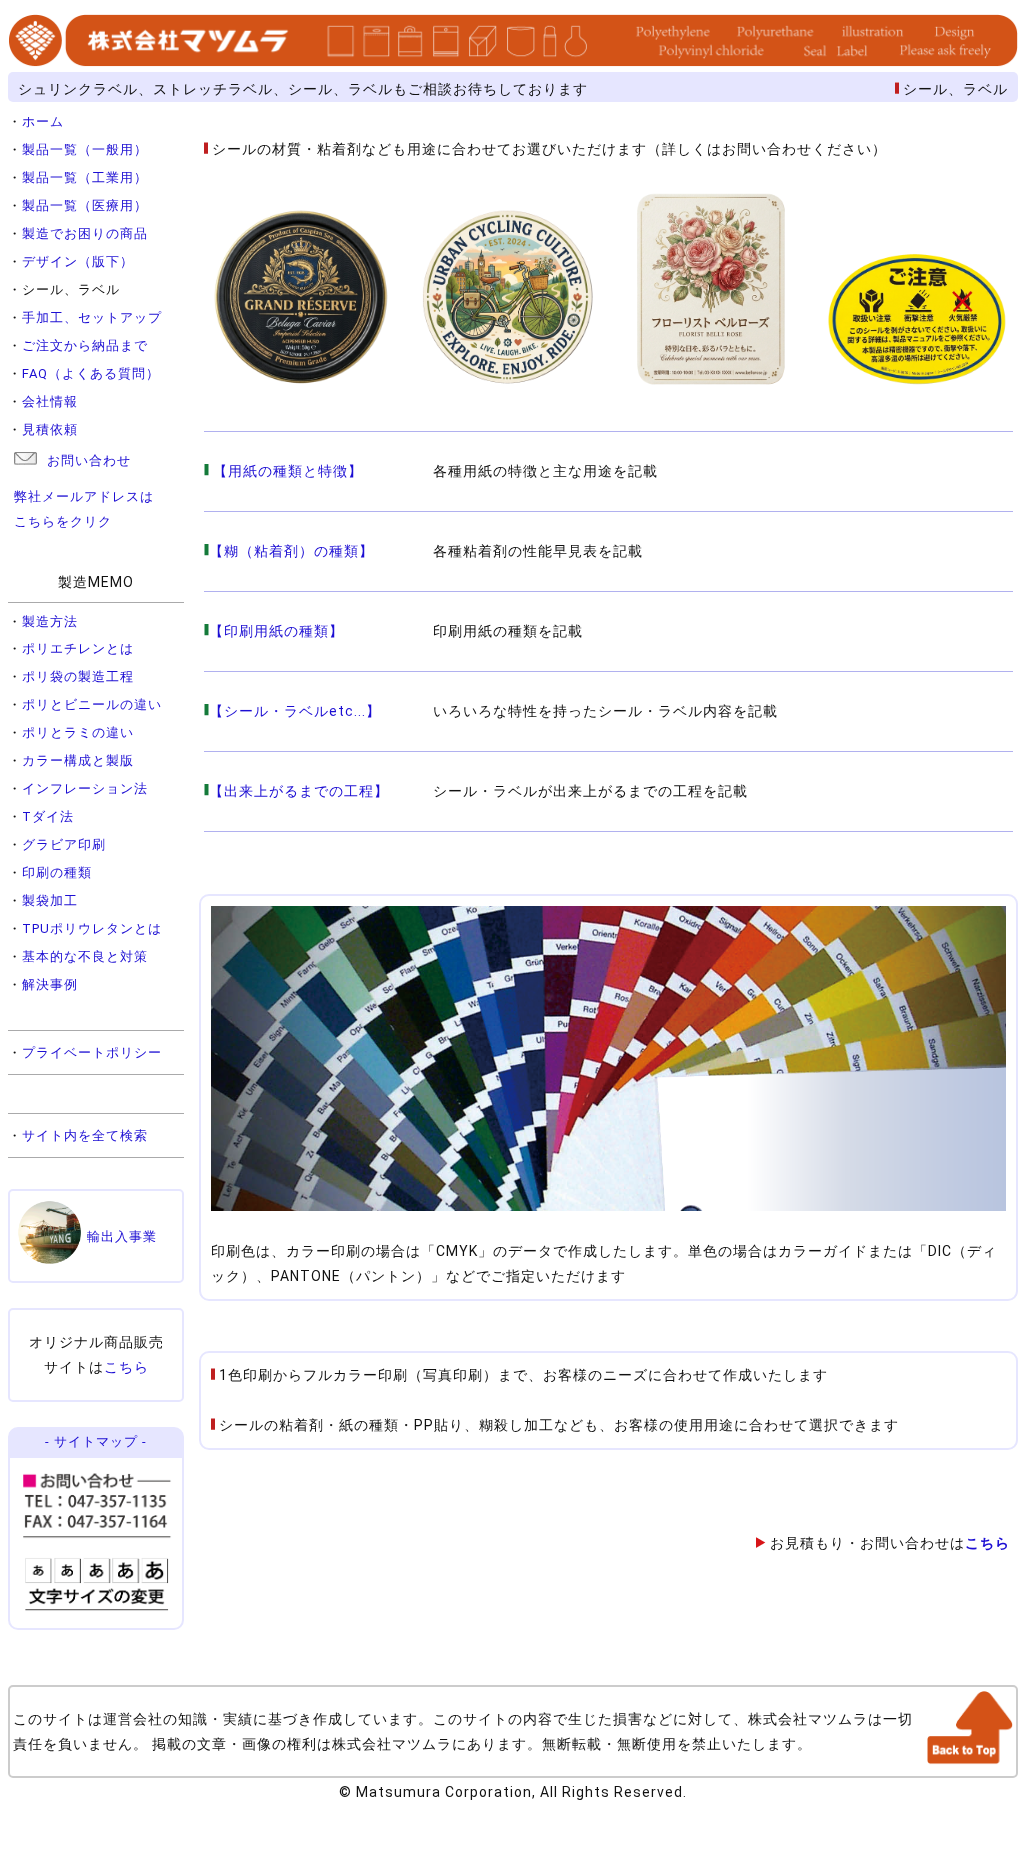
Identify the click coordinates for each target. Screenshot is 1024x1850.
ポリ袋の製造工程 (78, 676)
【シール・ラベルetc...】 (295, 711)
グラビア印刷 (64, 844)
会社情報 (50, 401)
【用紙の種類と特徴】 (286, 471)
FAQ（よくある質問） (91, 373)
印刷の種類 (57, 872)
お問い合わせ (89, 460)
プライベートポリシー (92, 1052)
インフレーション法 (85, 788)
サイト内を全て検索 (85, 1135)
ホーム (43, 121)
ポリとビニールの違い (92, 704)
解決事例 (50, 984)
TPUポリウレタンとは (92, 928)
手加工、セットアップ (92, 317)
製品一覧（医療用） (85, 205)
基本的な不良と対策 (85, 956)
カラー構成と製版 (78, 760)
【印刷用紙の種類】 (276, 631)
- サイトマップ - (96, 1441)
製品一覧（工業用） (85, 177)
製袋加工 (50, 900)
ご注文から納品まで (85, 345)
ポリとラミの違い (78, 732)
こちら (126, 1367)
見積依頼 (50, 429)
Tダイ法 (48, 816)
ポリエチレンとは (78, 648)
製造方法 (50, 621)
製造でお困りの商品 (85, 233)
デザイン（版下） (78, 261)
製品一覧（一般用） (85, 149)
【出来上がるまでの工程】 (299, 791)
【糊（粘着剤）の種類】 (291, 551)
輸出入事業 (122, 1236)
